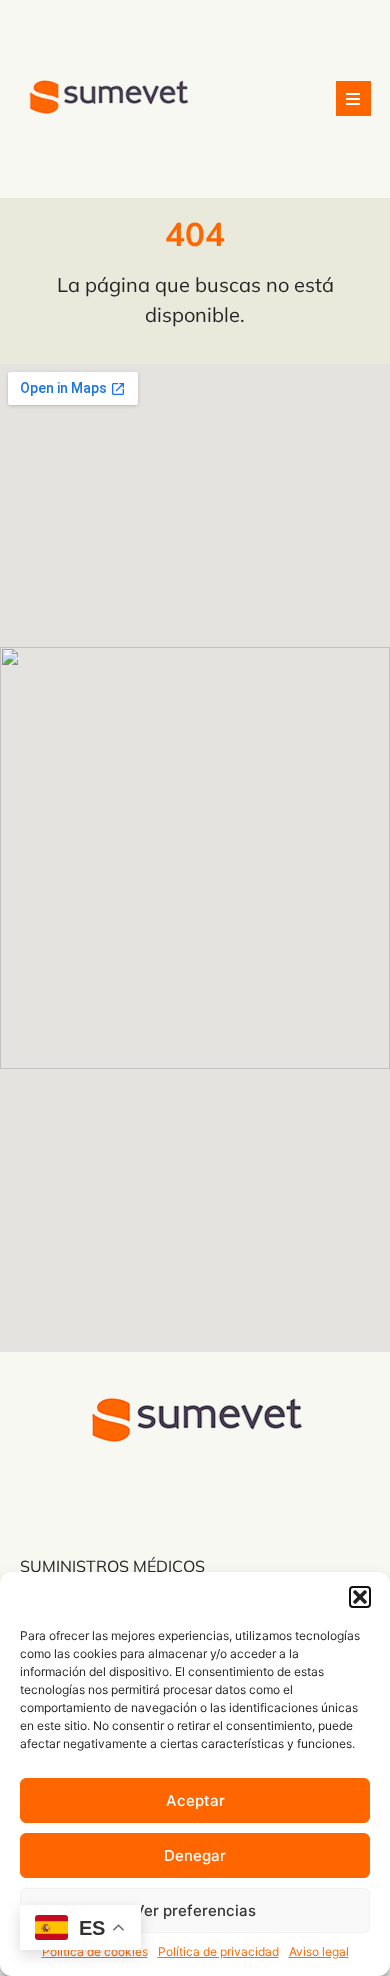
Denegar (195, 1855)
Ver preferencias (195, 1910)
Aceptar (195, 1800)
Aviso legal (319, 1951)
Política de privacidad (218, 1951)
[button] (360, 1597)
